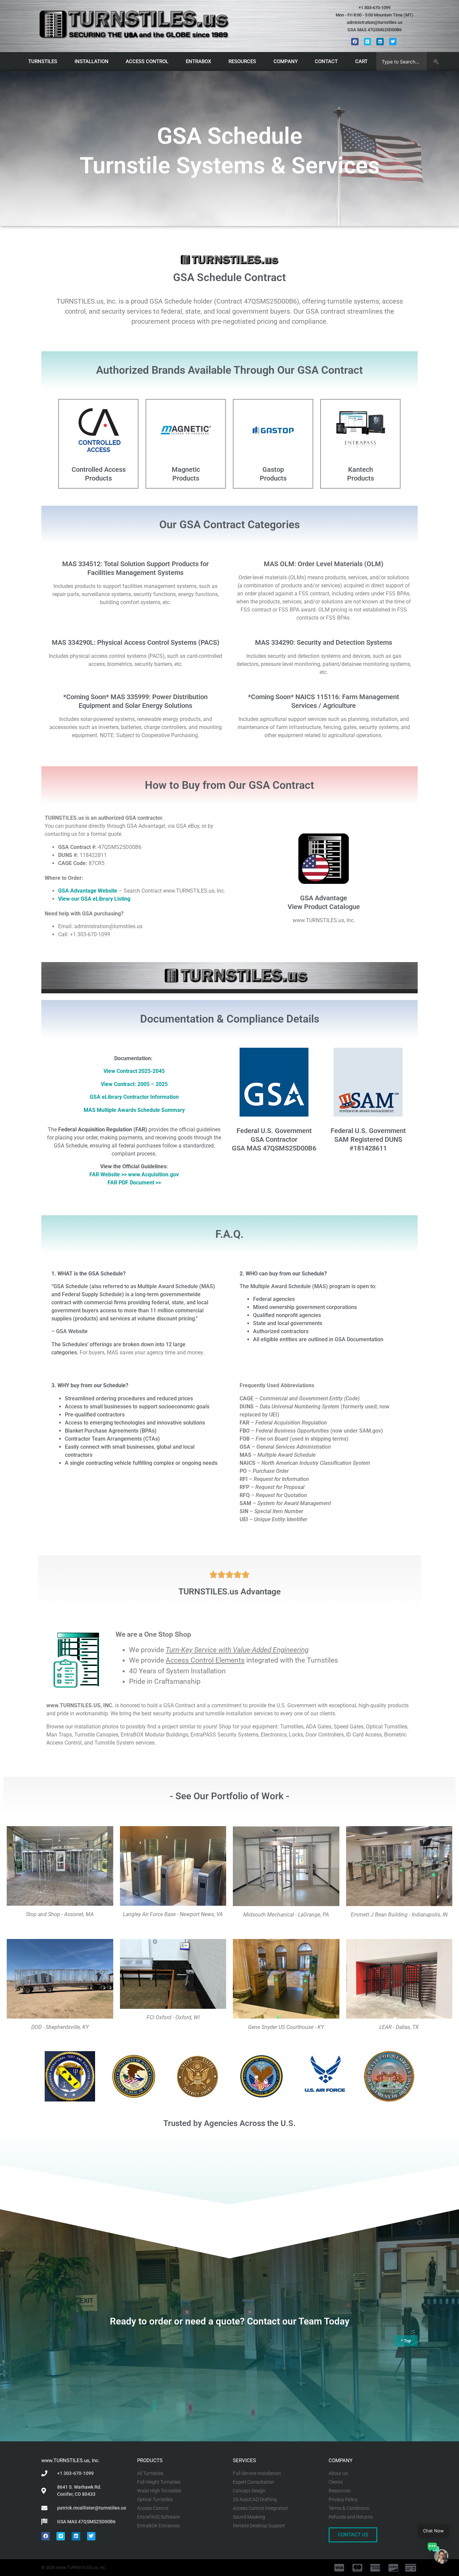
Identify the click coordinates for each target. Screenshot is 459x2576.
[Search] (433, 61)
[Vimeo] (368, 42)
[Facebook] (355, 42)
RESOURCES (242, 61)
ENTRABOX (198, 61)
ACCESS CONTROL (147, 61)
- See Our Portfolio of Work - (229, 1796)
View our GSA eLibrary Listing (94, 899)
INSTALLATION (92, 61)
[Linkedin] (380, 42)
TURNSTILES (43, 61)
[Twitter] (393, 42)
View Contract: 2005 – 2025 (134, 1084)
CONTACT (326, 61)
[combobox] (402, 61)
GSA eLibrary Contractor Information (134, 1097)
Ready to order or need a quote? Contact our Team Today (230, 2321)
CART (361, 61)
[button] (438, 2554)
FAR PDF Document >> (134, 1183)
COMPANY (286, 61)
